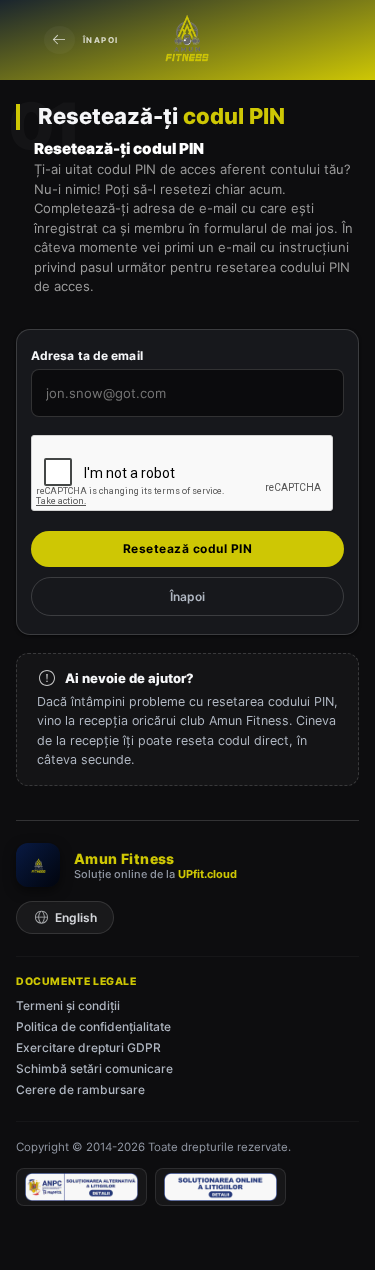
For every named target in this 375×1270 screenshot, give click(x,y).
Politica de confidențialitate (93, 1026)
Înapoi (100, 40)
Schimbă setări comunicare (94, 1068)
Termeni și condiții (68, 1005)
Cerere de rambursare (80, 1089)
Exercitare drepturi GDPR (88, 1047)
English (76, 917)
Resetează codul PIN (188, 548)
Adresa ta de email (87, 355)
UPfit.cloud (207, 874)
